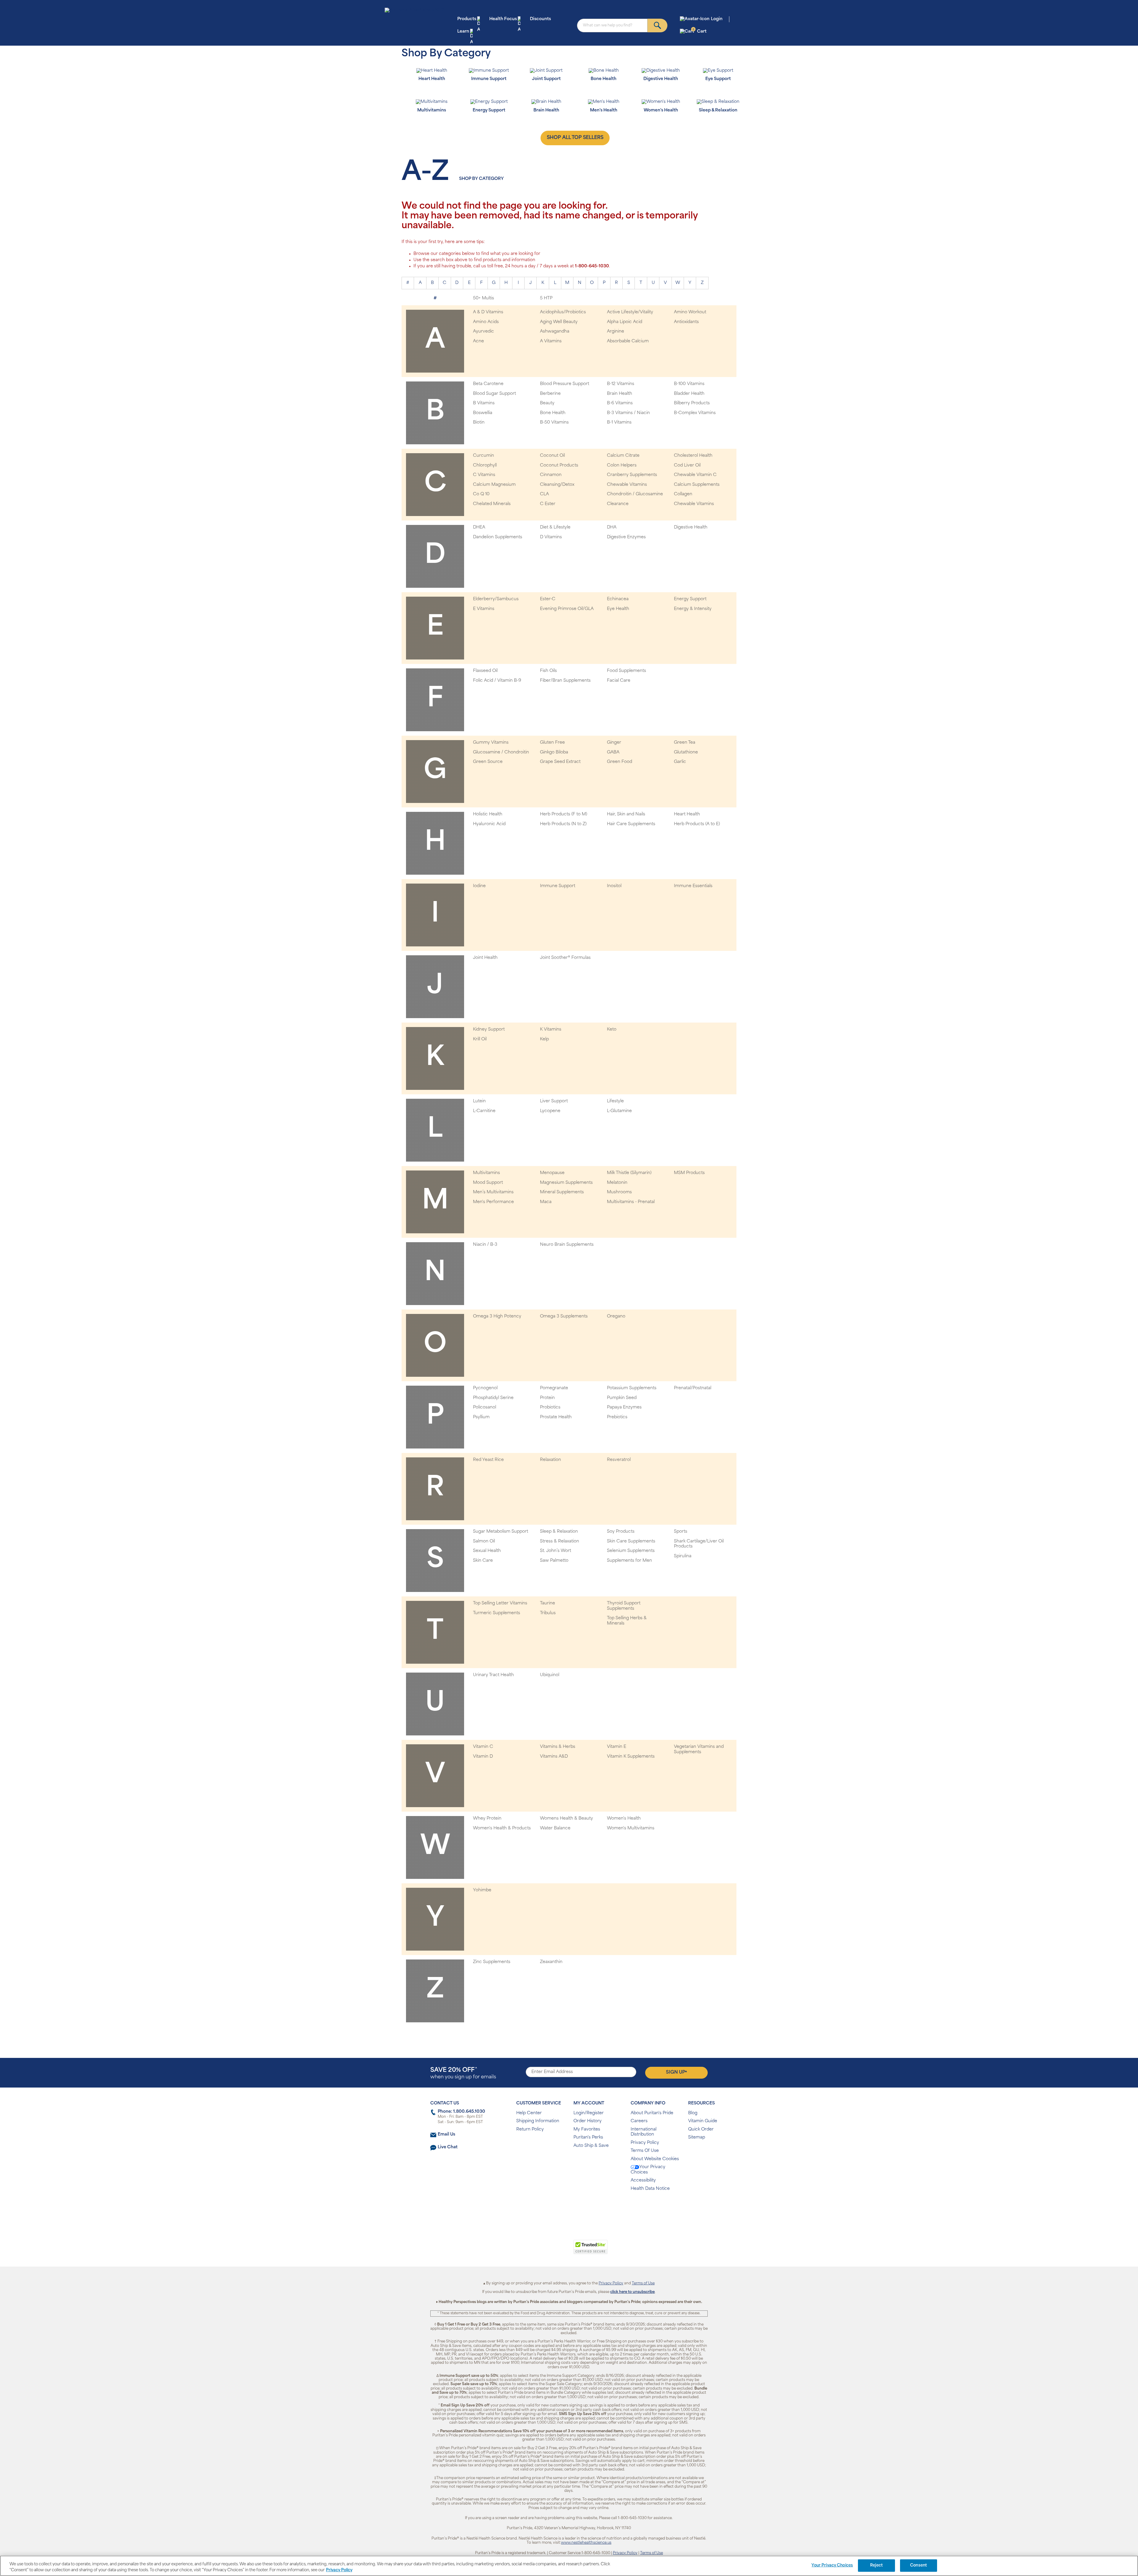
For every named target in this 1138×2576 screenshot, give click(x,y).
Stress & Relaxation (560, 1541)
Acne (478, 341)
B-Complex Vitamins (695, 413)
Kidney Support (489, 1030)
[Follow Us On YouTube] (582, 2208)
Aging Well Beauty (559, 322)
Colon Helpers (622, 465)
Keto (612, 1030)
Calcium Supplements (697, 485)
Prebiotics (617, 1417)
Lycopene (550, 1111)
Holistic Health (488, 814)
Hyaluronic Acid (489, 824)
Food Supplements (626, 671)
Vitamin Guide (703, 2121)
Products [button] (467, 19)
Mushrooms (619, 1192)
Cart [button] (700, 31)
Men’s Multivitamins (493, 1192)
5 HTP (546, 298)
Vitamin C (483, 1747)
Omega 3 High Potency (497, 1316)
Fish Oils (548, 671)
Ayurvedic (484, 332)
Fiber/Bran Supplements (565, 681)
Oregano (616, 1316)
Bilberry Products (692, 403)
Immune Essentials (693, 886)
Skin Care (483, 1561)
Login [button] (717, 19)
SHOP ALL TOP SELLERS (575, 138)
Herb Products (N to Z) (563, 824)
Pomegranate (554, 1388)
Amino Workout (690, 312)
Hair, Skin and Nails (626, 814)
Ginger (614, 743)
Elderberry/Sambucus (496, 599)
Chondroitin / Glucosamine (635, 494)
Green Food (620, 762)
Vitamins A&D (554, 1757)
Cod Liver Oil (687, 465)
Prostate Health (556, 1417)
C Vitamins (484, 475)
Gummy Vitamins (491, 743)
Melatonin (617, 1183)
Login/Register (589, 2113)
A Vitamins (551, 341)
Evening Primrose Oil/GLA (567, 609)
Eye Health (618, 609)
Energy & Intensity (693, 609)
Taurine (548, 1603)
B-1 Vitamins (619, 423)
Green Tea (685, 743)
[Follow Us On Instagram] (568, 2208)
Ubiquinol (550, 1675)
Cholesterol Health (693, 456)
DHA (612, 527)
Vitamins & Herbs (558, 1747)
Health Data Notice (650, 2189)
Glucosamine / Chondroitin (501, 752)
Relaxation (550, 1460)
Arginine (616, 332)
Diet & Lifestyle (555, 527)
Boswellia (483, 413)
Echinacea (618, 599)
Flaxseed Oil (485, 671)
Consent (919, 2565)
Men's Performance (493, 1202)
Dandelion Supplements (498, 537)
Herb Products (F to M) (564, 814)
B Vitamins (484, 403)
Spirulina (683, 1556)
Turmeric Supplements (497, 1613)
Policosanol (485, 1407)
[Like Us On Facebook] (554, 2208)
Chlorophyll (485, 465)
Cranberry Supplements (632, 475)
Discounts (540, 19)
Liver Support (554, 1101)
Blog (693, 2113)
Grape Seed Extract (560, 762)
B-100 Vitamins (689, 384)
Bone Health (553, 413)
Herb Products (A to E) (697, 824)
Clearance (618, 504)
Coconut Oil (552, 456)
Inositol (614, 886)
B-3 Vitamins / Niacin (628, 413)
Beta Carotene (488, 384)
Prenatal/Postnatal (693, 1388)
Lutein (479, 1101)
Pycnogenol (485, 1388)
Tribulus (548, 1613)
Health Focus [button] (503, 19)
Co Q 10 (481, 494)
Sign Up (676, 2072)
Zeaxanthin (551, 1962)
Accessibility (643, 2180)
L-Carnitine (484, 1111)
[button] (545, 2250)
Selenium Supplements (631, 1551)
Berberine (550, 394)
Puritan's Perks (588, 2137)
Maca (546, 1202)
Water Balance (555, 1828)
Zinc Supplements (492, 1962)
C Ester (548, 504)
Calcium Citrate (623, 456)
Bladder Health (689, 394)
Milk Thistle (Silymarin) (629, 1173)
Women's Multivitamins (631, 1828)
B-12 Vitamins (621, 384)
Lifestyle (615, 1101)
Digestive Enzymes (626, 537)
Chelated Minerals (492, 504)
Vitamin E (617, 1747)
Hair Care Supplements (631, 824)
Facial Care (619, 681)
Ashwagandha (555, 332)
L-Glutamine (619, 1111)
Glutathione (686, 752)
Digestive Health (691, 527)
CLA (544, 494)
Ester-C (548, 599)
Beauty (547, 403)
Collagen (683, 494)
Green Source (488, 762)
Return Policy (530, 2129)
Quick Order (701, 2129)
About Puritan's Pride (652, 2113)
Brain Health (620, 394)
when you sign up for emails (463, 2073)
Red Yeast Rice (488, 1460)
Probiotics (550, 1407)
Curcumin (484, 456)
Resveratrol (619, 1460)
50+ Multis (484, 298)
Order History (588, 2121)
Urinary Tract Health (493, 1675)
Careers (639, 2121)
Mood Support (488, 1183)
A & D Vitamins (488, 312)
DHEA (479, 527)
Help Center (529, 2113)
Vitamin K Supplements (631, 1757)
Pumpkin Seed (622, 1398)
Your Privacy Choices (648, 2170)
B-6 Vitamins (620, 403)
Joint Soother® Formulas (565, 958)
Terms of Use (643, 2283)
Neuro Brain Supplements (567, 1245)
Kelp (544, 1039)
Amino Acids (486, 322)
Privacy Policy (645, 2143)
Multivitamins (486, 1173)
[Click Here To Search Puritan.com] (657, 25)
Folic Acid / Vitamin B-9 (497, 681)
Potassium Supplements (632, 1388)
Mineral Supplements (562, 1192)
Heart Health (687, 814)
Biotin (479, 423)
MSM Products (689, 1173)
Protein (547, 1398)
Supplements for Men (629, 1561)
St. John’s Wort (556, 1551)
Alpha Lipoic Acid (625, 322)
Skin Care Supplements (631, 1541)
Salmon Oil (484, 1541)
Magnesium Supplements (566, 1183)
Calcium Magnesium (494, 485)
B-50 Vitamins (554, 423)
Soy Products (621, 1532)
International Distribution (644, 2132)
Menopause (552, 1173)
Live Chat (448, 2147)
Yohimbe (482, 1890)
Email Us (446, 2135)
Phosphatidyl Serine (493, 1398)
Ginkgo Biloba (554, 752)
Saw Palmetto (554, 1561)
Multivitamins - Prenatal (631, 1202)
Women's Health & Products (502, 1828)
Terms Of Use (645, 2151)
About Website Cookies (655, 2159)
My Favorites (587, 2129)
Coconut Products (559, 465)
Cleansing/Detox (557, 485)
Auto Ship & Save (591, 2146)
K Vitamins (551, 1030)
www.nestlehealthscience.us (586, 2543)
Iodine (479, 886)
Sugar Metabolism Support (501, 1532)
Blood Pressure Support (565, 384)
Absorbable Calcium (628, 341)
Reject (876, 2565)
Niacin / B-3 (485, 1245)
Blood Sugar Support (494, 394)
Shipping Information (538, 2121)
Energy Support (690, 599)
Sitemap (697, 2137)
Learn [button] (463, 32)
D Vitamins (551, 537)
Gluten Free (552, 743)
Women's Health (624, 1819)
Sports (681, 1532)
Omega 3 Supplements (564, 1316)
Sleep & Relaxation (559, 1532)
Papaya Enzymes (624, 1407)
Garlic (680, 762)
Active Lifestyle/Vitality (630, 312)
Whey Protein (487, 1819)
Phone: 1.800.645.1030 (461, 2112)
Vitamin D (483, 1757)
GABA (613, 752)
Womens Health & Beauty (566, 1819)
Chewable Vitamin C (695, 475)
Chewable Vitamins (627, 485)
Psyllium (481, 1417)
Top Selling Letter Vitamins (500, 1603)
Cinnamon (551, 475)
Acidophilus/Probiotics (563, 312)
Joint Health (485, 958)
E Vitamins (484, 609)
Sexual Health (487, 1551)
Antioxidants (686, 322)
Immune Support (558, 886)
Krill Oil (480, 1039)
